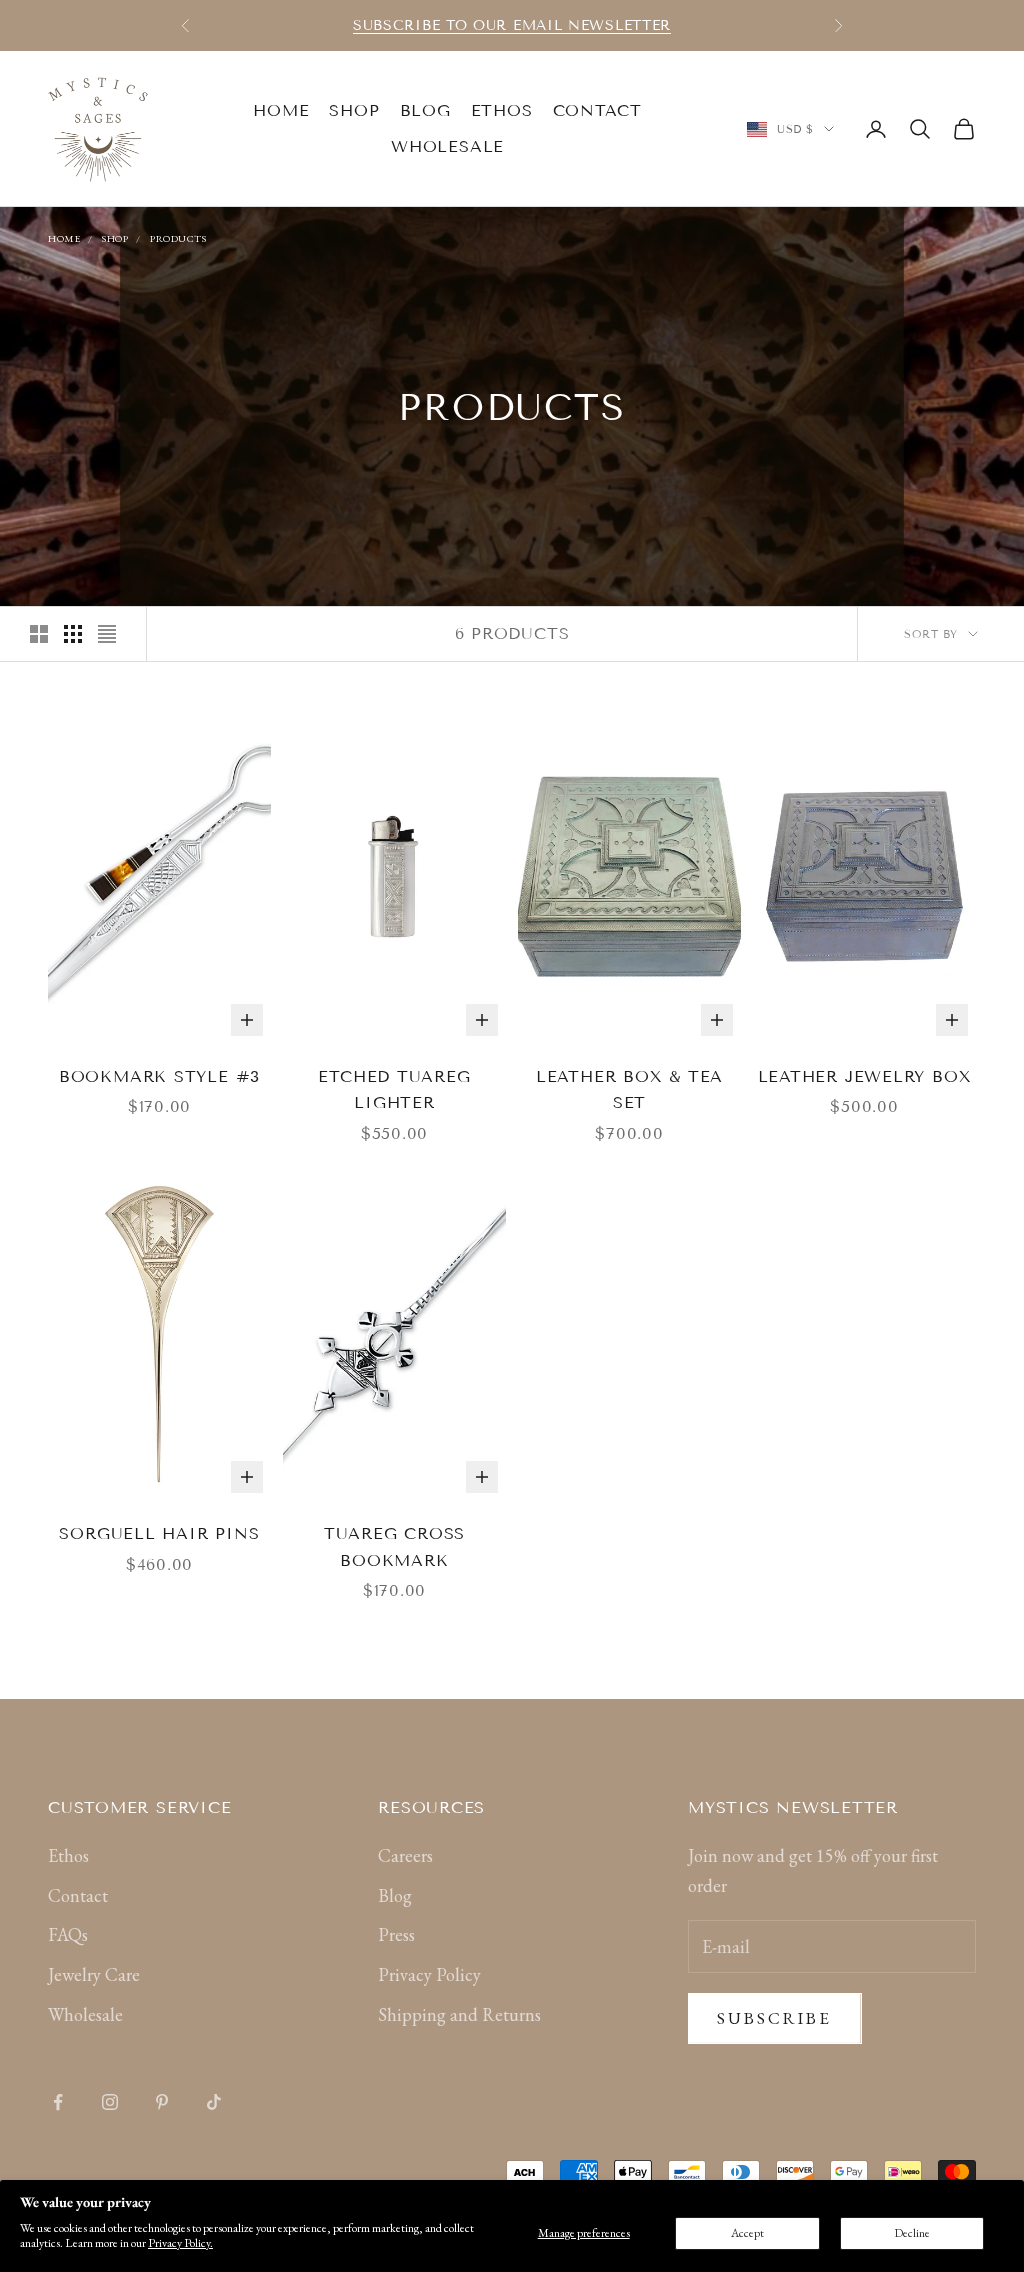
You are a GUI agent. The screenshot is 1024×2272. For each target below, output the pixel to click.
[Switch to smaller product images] (73, 634)
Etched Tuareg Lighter (394, 1090)
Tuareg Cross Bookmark (394, 1547)
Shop (354, 110)
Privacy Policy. (180, 2243)
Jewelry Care (94, 1974)
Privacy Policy (429, 1974)
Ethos (502, 110)
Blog (425, 110)
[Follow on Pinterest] (162, 2102)
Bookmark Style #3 (159, 1076)
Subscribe (775, 2018)
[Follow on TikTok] (214, 2102)
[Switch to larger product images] (39, 634)
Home (281, 110)
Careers (405, 1855)
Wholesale (447, 146)
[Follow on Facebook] (58, 2102)
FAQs (68, 1934)
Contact (597, 110)
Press (396, 1934)
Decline (912, 2233)
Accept (747, 2233)
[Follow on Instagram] (110, 2102)
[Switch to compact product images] (107, 634)
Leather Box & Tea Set (629, 1090)
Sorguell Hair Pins (159, 1533)
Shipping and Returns (459, 2014)
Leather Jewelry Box (865, 1076)
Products (178, 238)
